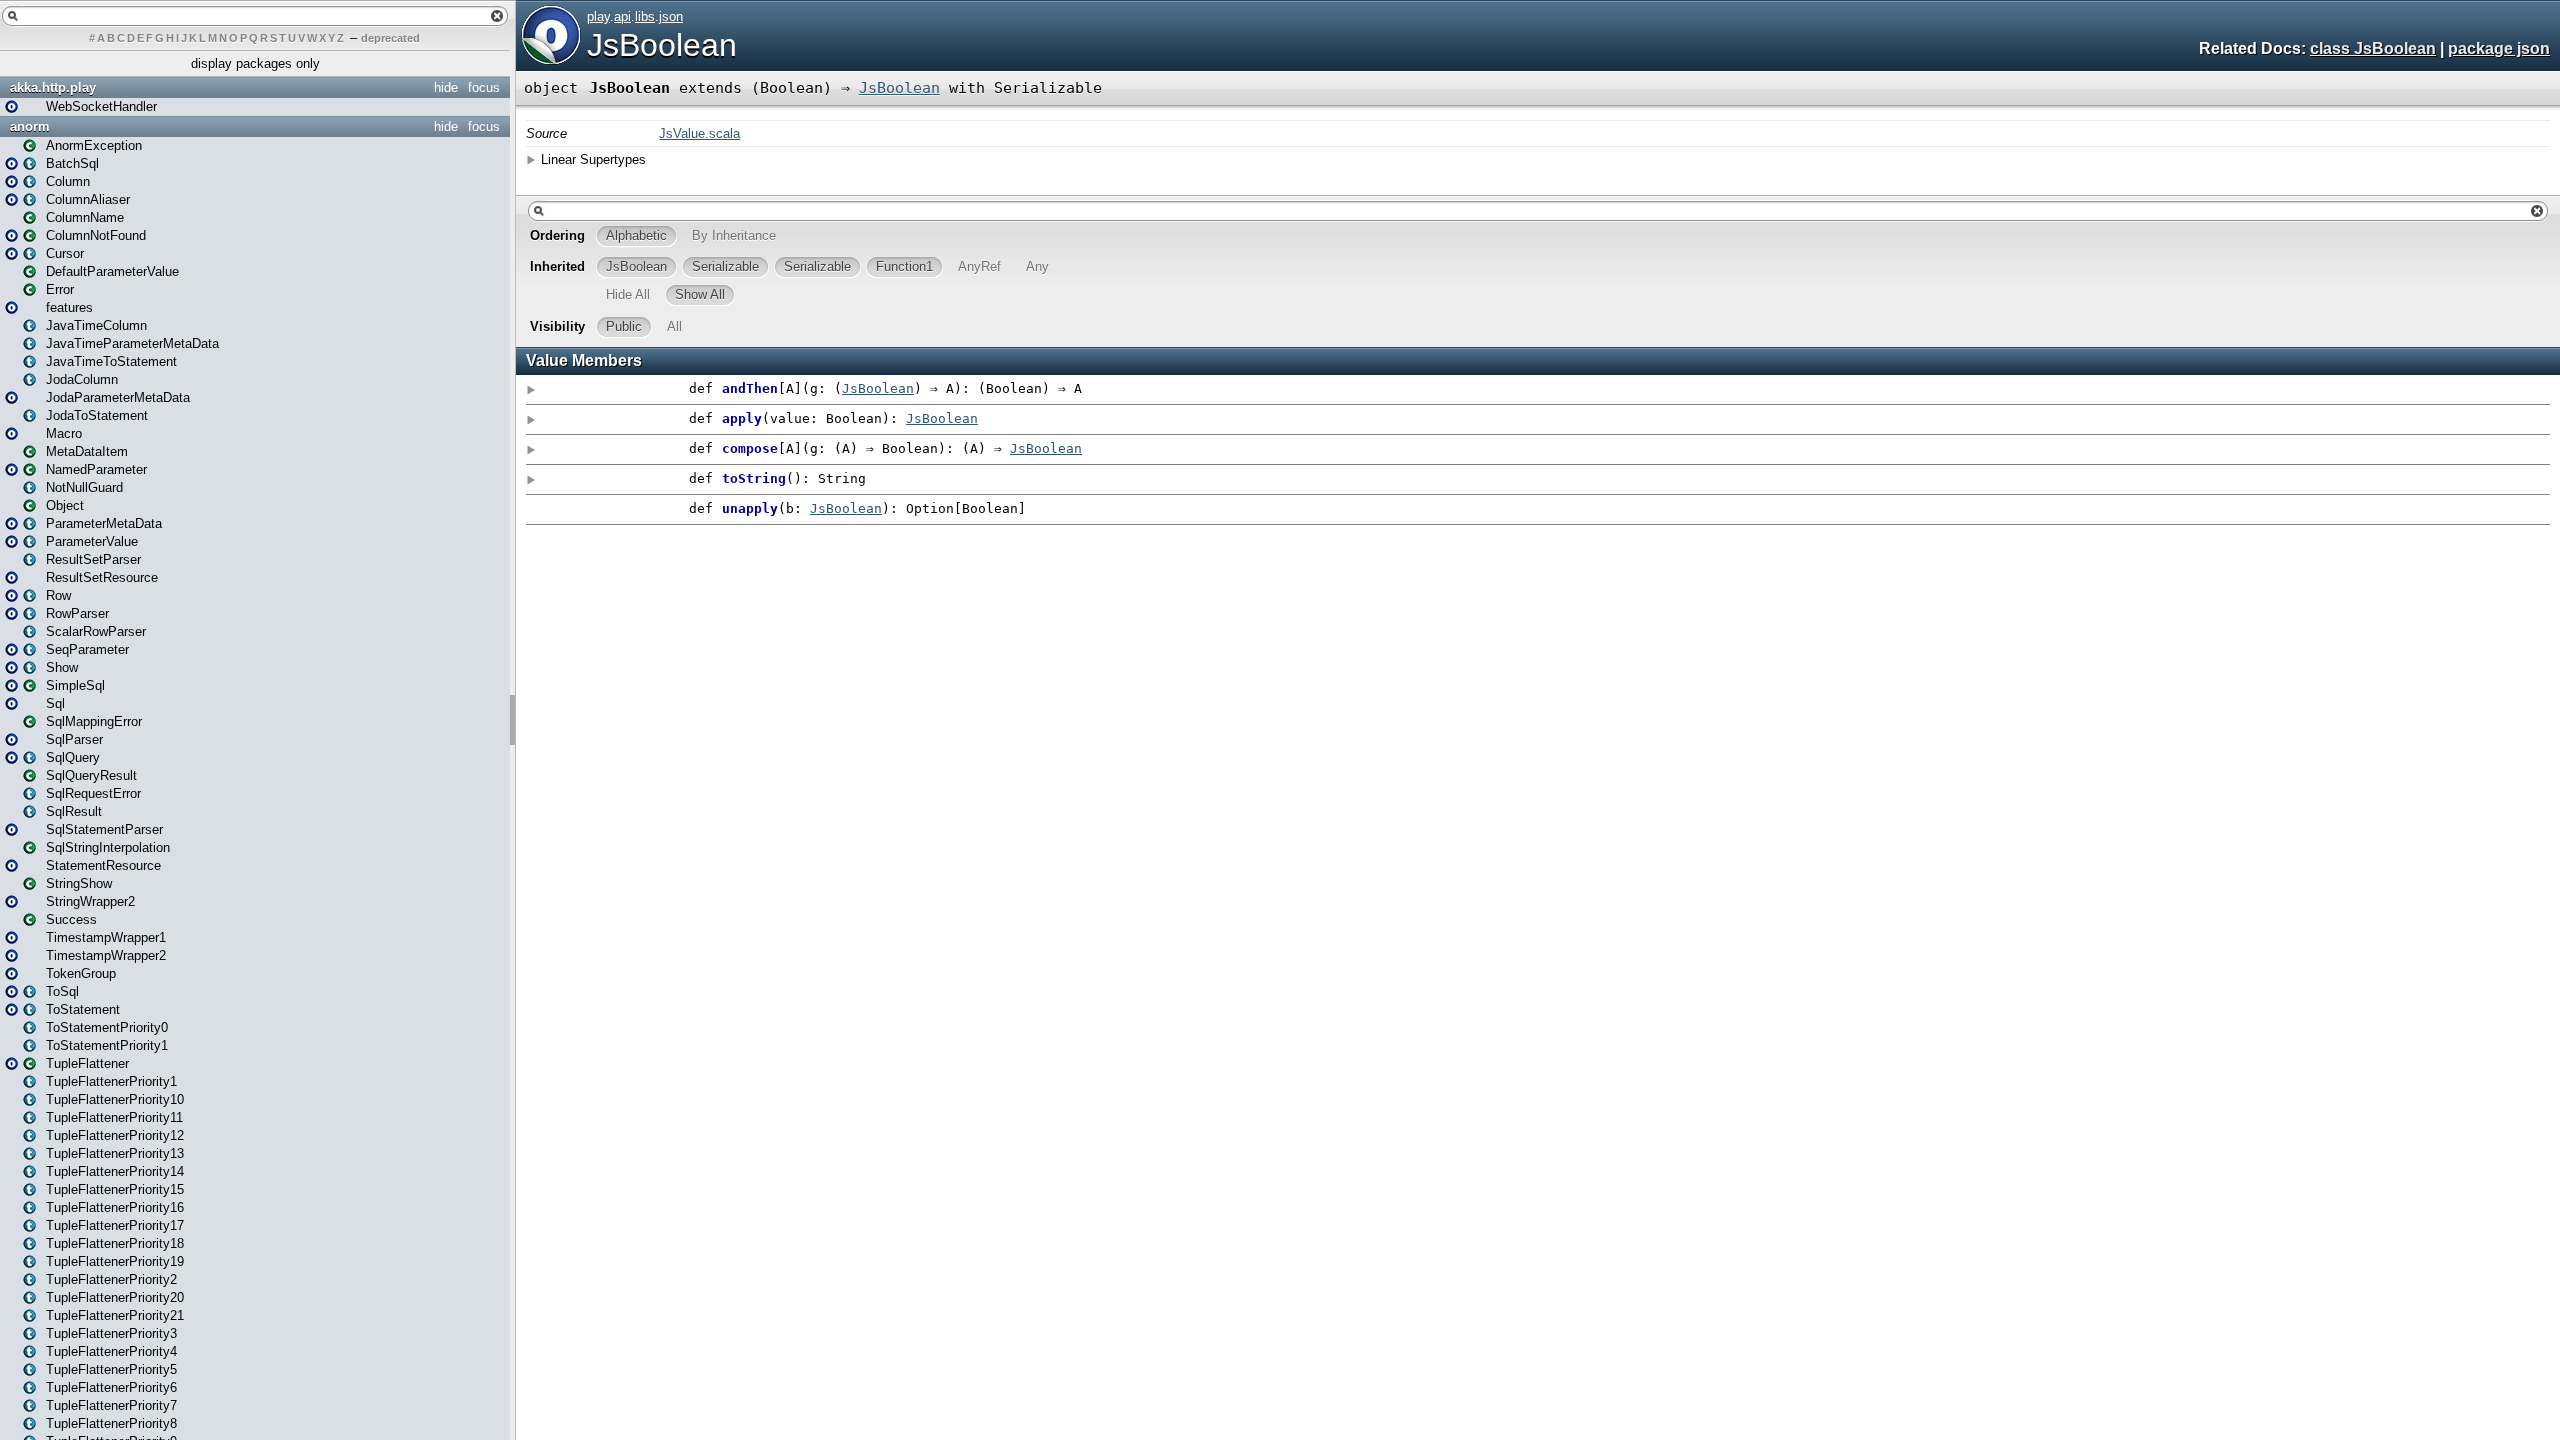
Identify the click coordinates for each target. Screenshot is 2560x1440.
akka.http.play (53, 87)
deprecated (390, 38)
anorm (30, 126)
